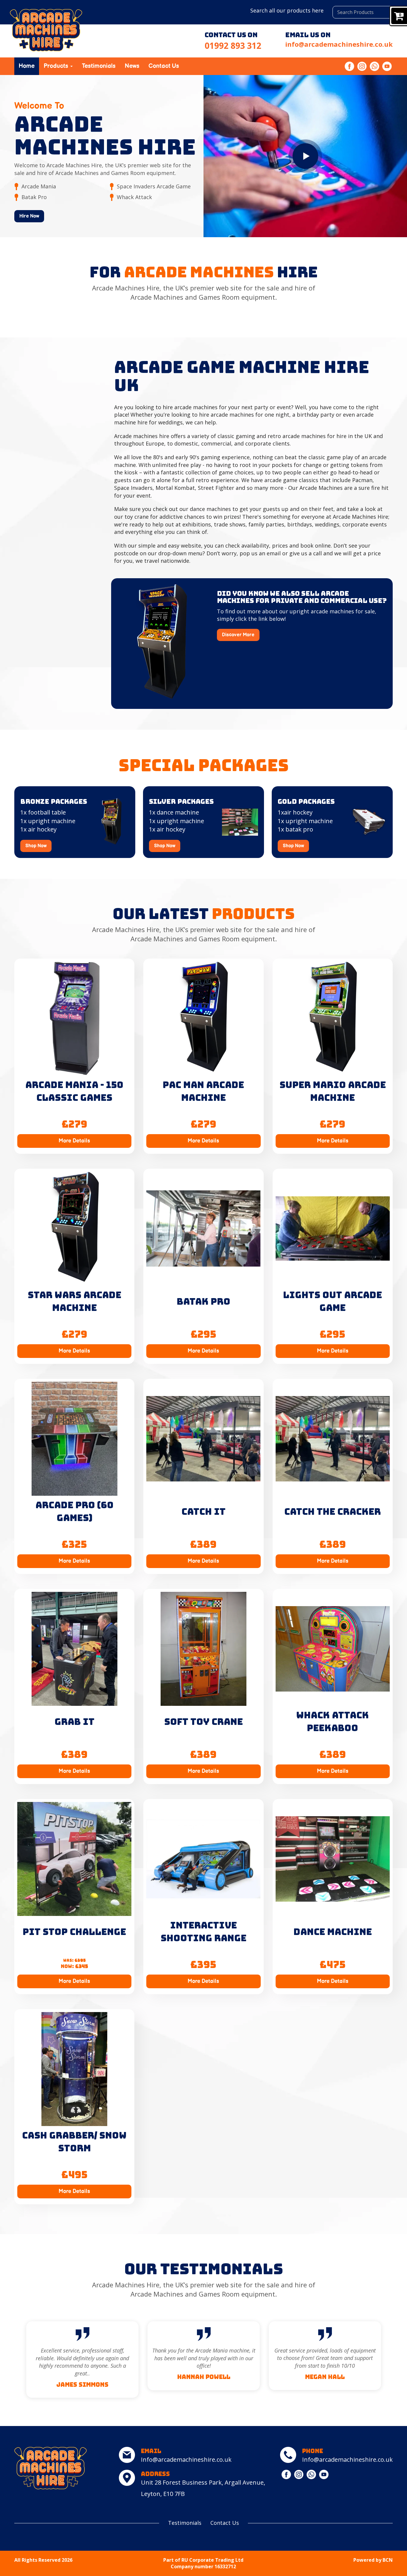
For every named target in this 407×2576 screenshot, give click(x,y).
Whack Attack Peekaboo (333, 1721)
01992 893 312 (233, 46)
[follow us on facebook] (350, 66)
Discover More (238, 635)
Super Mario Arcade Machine (333, 1091)
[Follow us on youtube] (387, 66)
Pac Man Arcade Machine (203, 1091)
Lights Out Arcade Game (333, 1301)
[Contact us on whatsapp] (375, 66)
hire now (29, 216)
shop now (36, 846)
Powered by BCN (373, 2560)
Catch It (203, 1511)
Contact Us (164, 66)
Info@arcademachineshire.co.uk (186, 2459)
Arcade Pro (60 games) (74, 1511)
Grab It (74, 1722)
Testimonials (99, 66)
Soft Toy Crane (203, 1722)
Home (27, 66)
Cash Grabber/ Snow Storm (74, 2142)
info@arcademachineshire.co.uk (339, 44)
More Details (74, 1141)
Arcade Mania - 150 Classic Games (74, 1091)
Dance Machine (333, 1932)
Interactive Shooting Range (203, 1932)
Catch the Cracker (333, 1511)
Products (57, 66)
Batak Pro (203, 1301)
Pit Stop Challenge (74, 1932)
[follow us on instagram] (363, 66)
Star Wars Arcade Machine (74, 1301)
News (132, 66)
